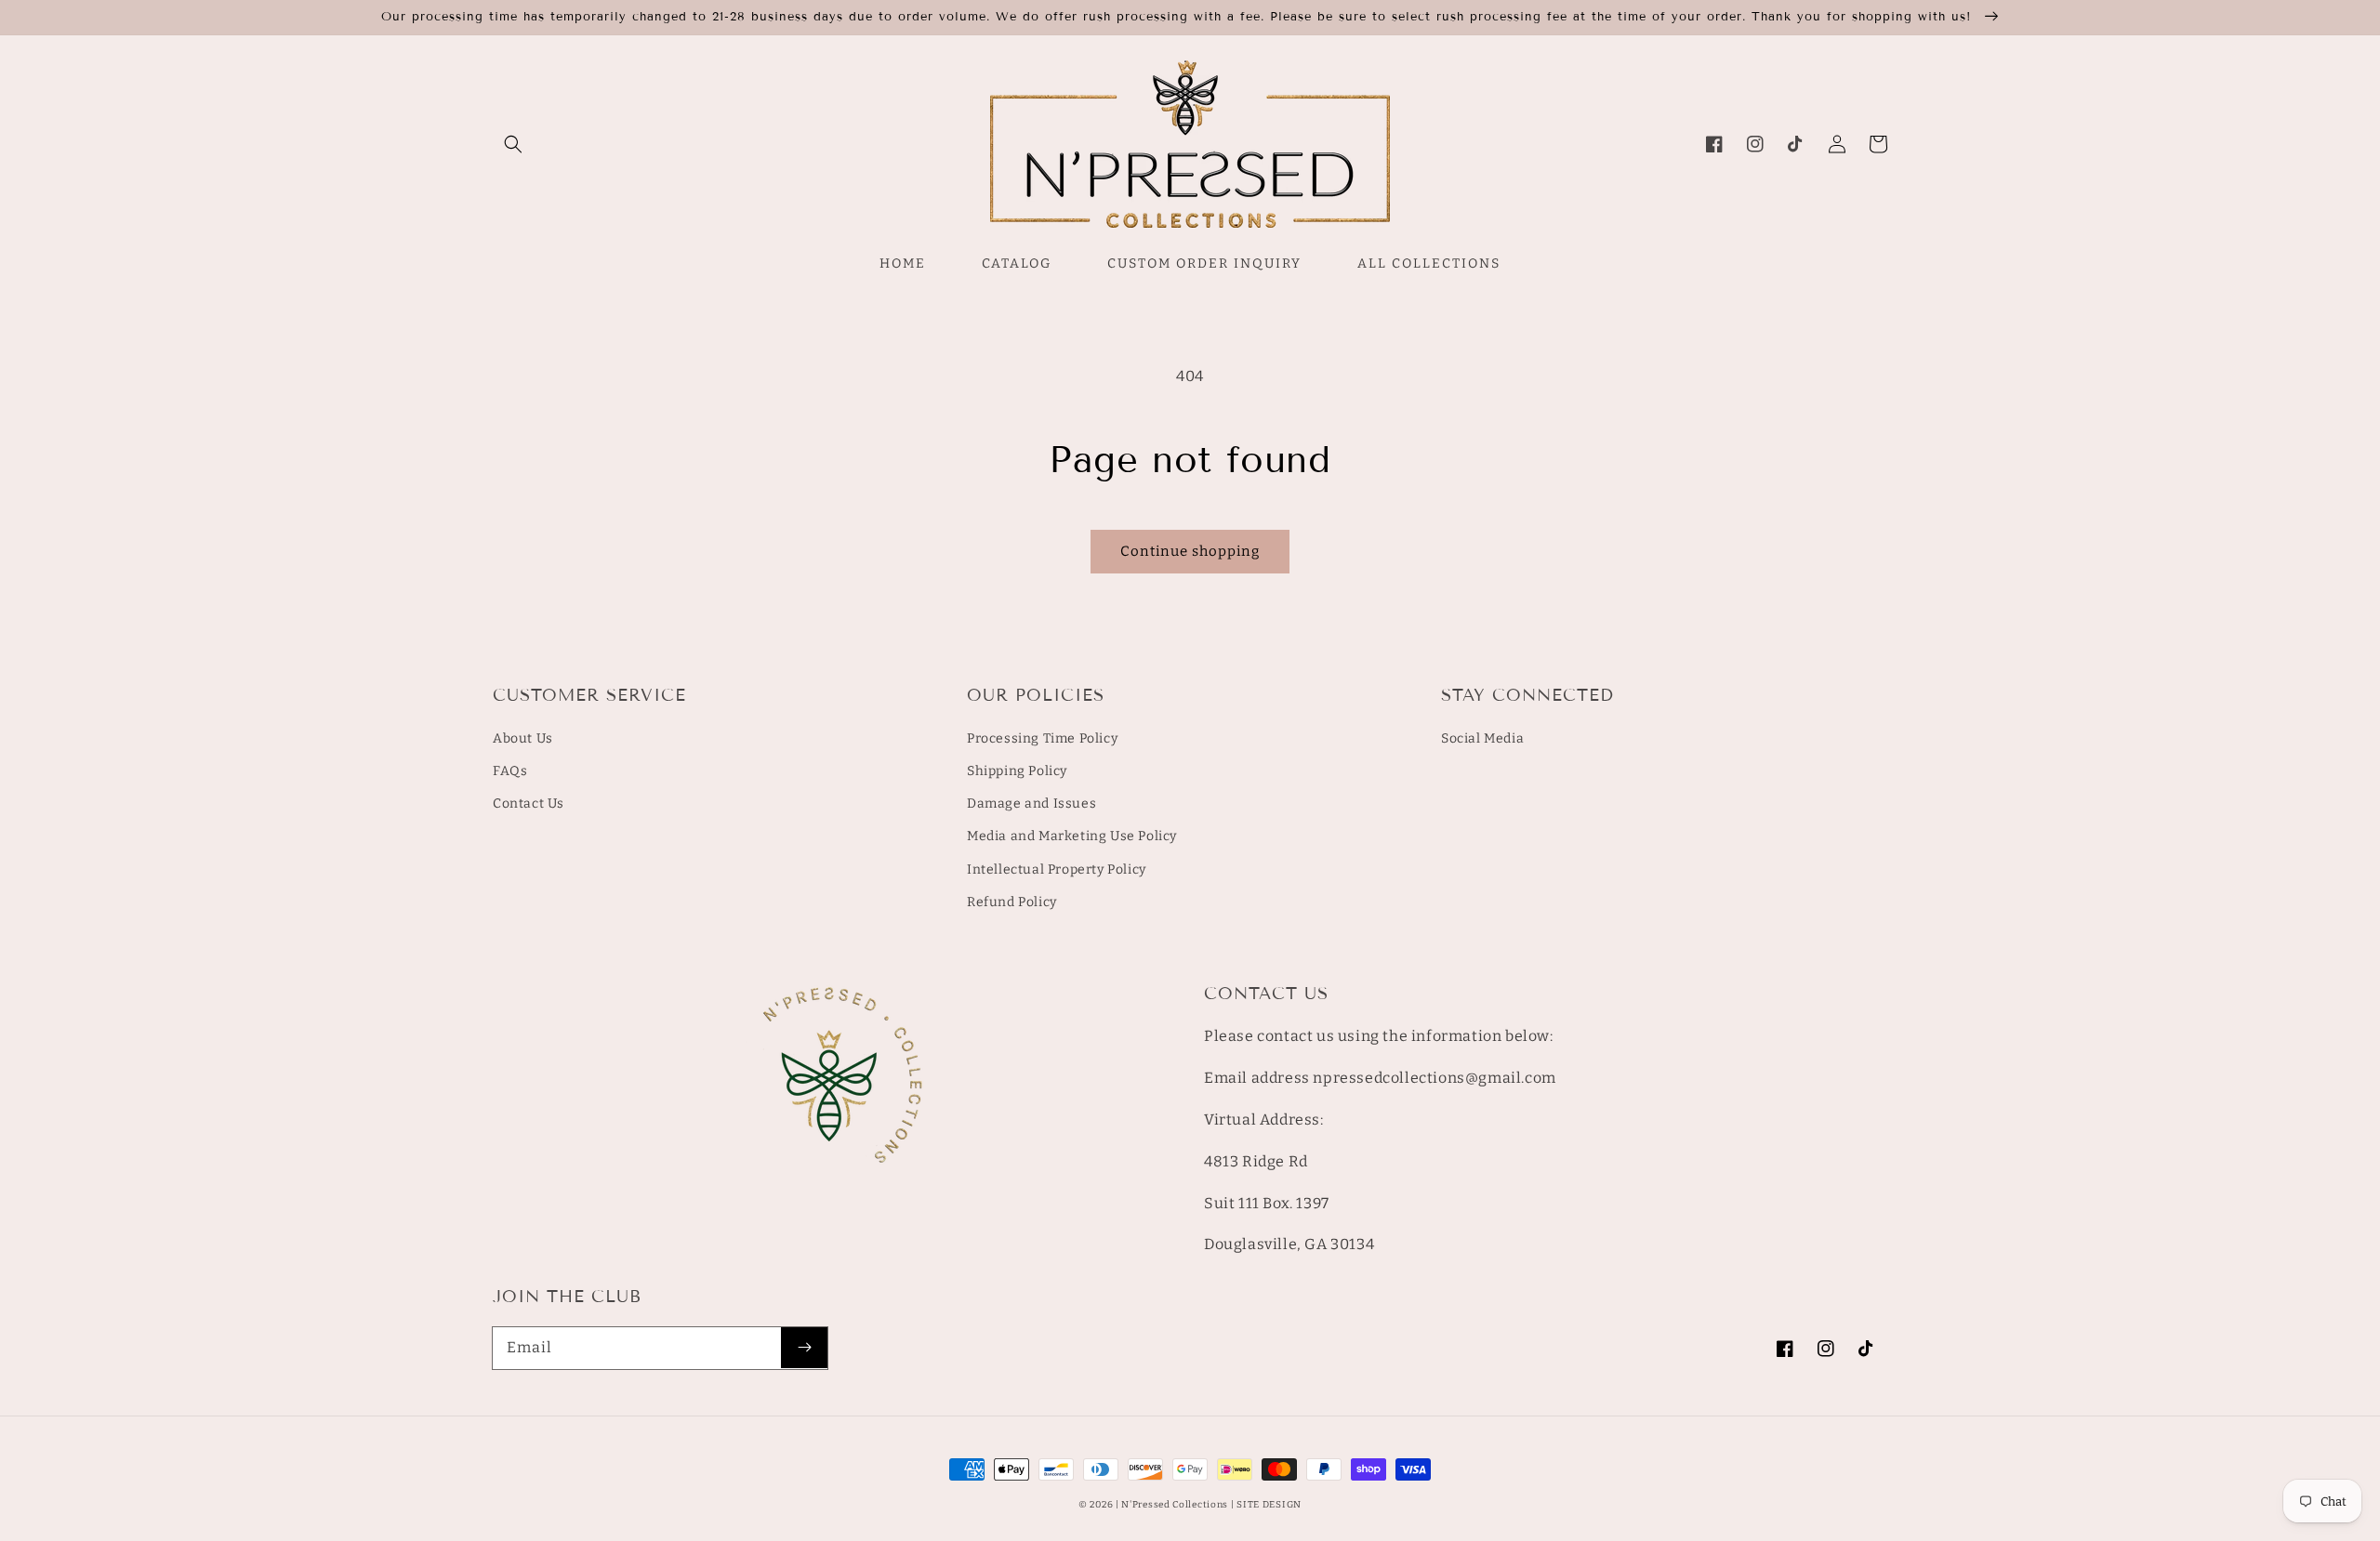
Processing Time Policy (1042, 738)
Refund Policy (1012, 902)
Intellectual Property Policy (1057, 869)
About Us (523, 738)
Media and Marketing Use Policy (1072, 836)
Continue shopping (1190, 551)
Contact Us (529, 803)
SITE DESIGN (1269, 1505)
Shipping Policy (1017, 771)
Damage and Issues (1031, 803)
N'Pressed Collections (1175, 1505)
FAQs (510, 771)
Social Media (1482, 738)
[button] (513, 144)
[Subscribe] (804, 1348)
